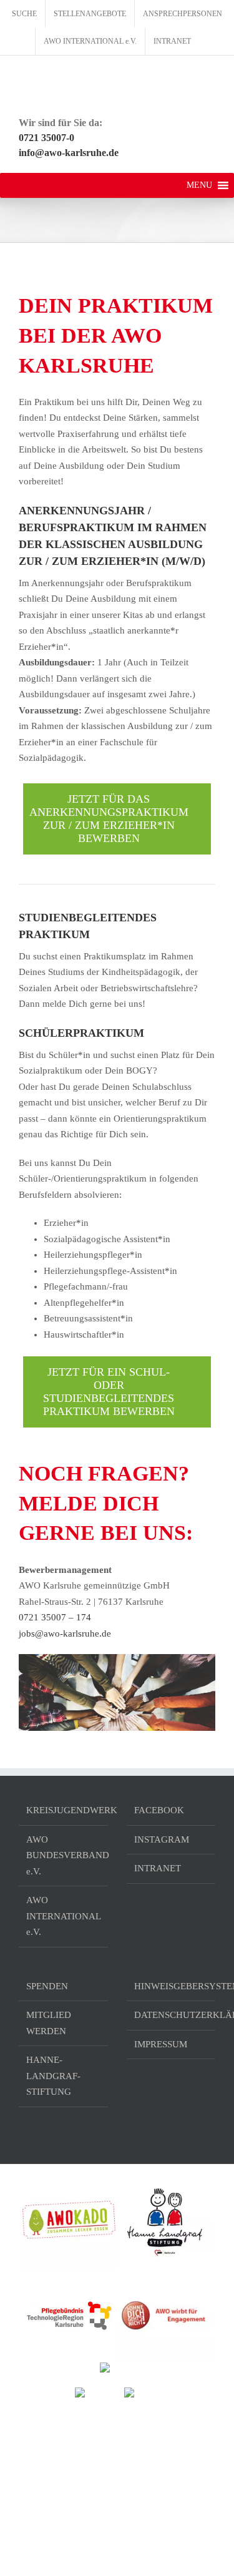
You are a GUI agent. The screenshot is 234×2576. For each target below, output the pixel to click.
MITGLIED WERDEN (49, 2023)
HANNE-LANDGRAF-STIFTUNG (53, 2076)
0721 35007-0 (46, 138)
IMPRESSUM (161, 2044)
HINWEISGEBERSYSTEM (172, 1986)
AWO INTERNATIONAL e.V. (63, 1916)
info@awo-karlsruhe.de (69, 153)
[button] (199, 185)
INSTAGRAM (162, 1839)
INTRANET (158, 1868)
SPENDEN (47, 1986)
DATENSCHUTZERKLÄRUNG (172, 2015)
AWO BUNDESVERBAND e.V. (64, 1855)
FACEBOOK (159, 1810)
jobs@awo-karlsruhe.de (65, 1633)
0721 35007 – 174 (55, 1617)
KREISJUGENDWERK (64, 1810)
